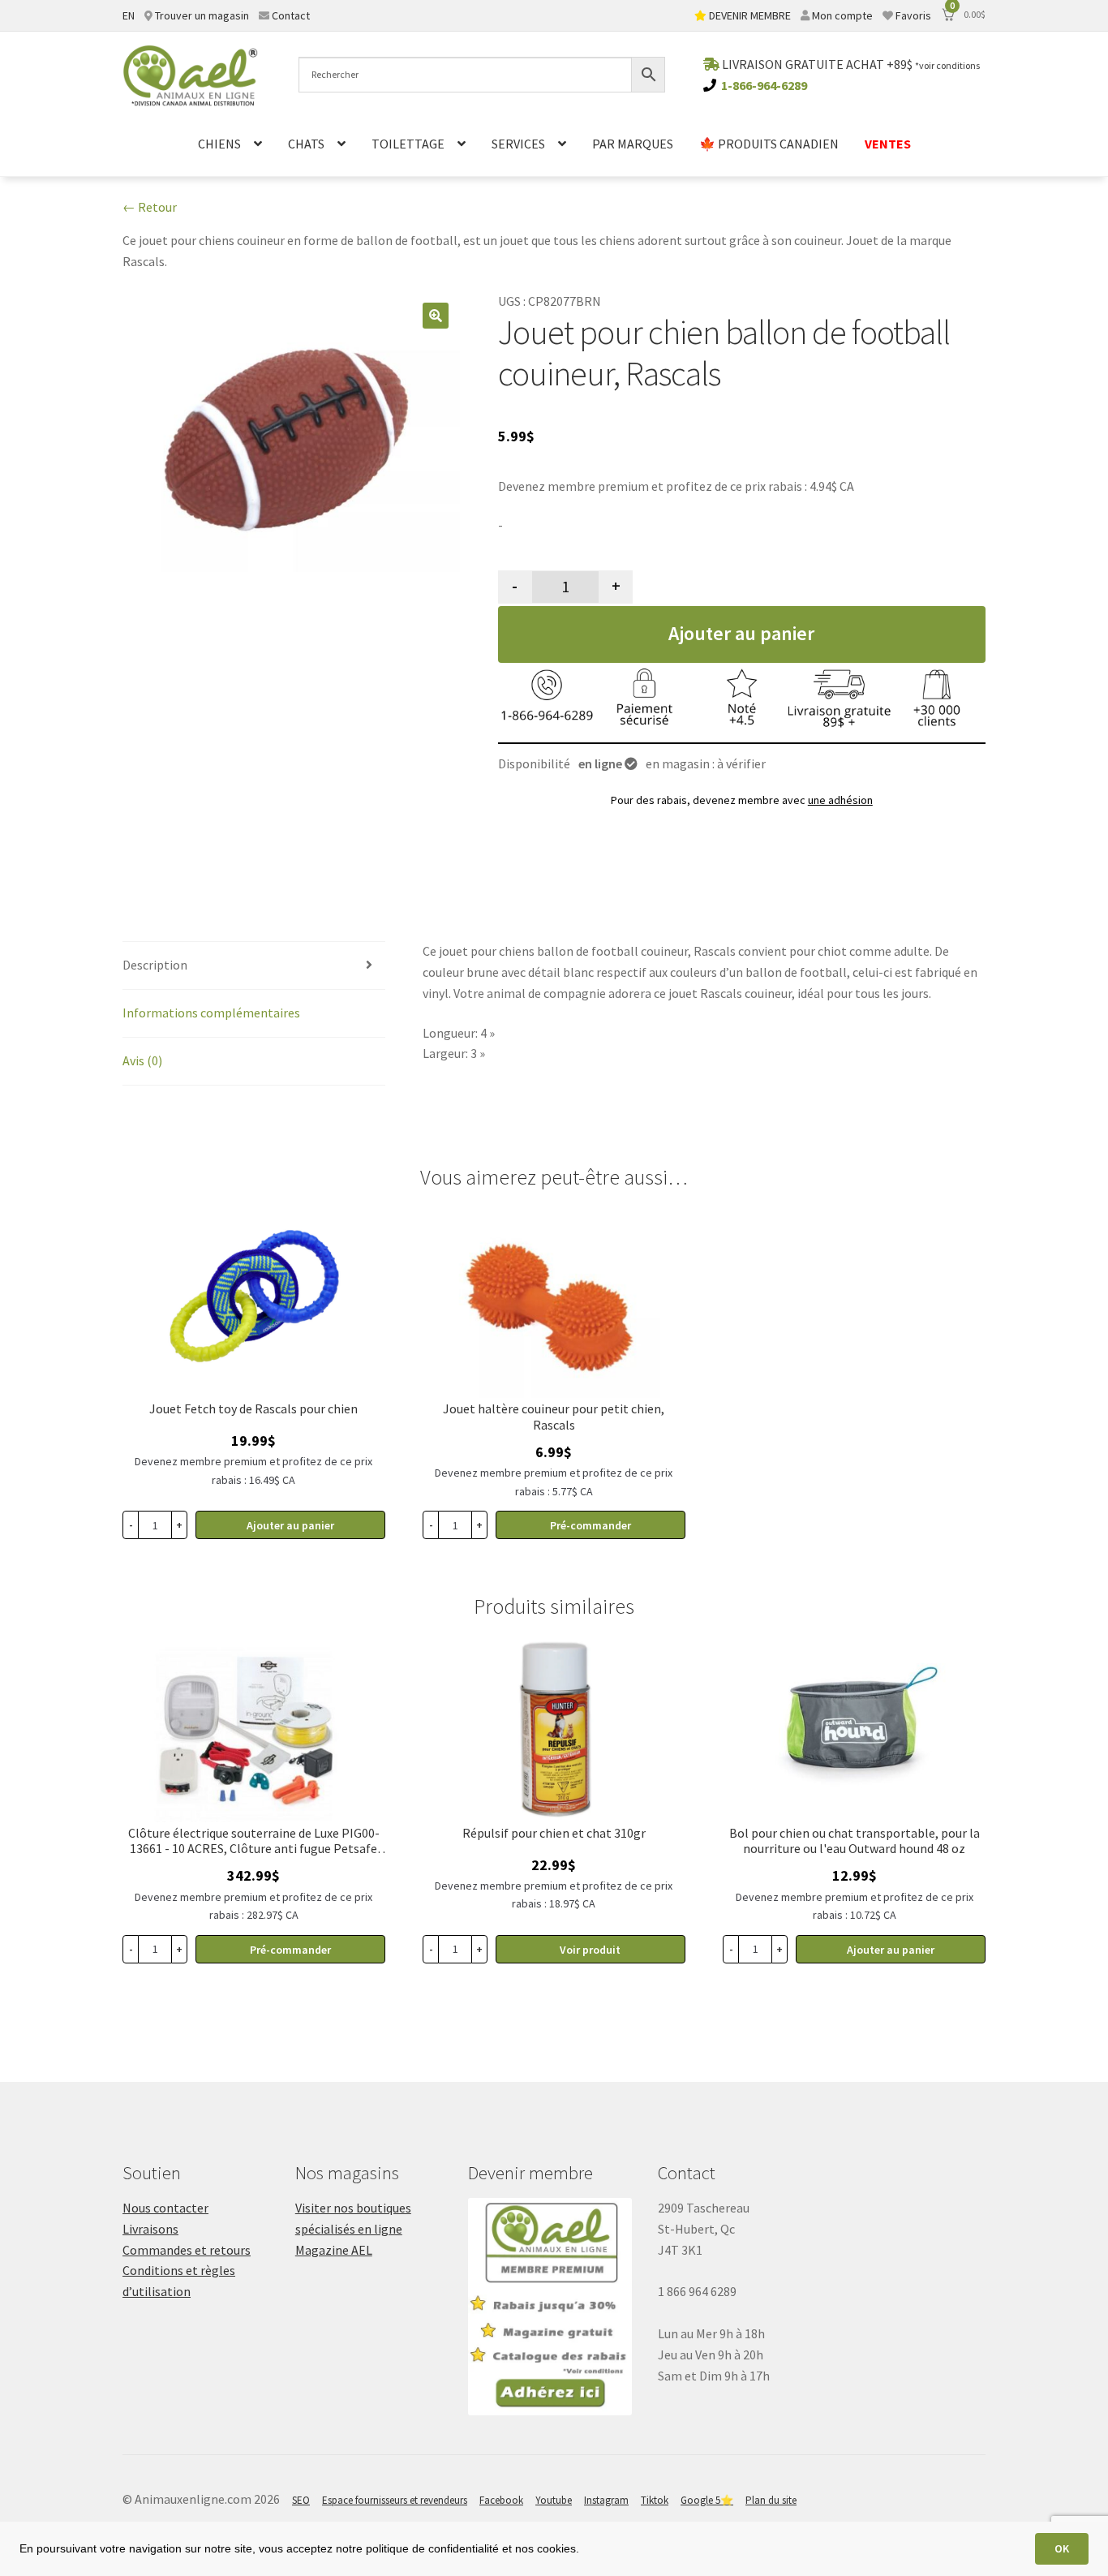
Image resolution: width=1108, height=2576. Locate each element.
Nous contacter (165, 2208)
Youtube (554, 2500)
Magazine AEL (334, 2250)
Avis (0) (142, 1060)
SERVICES (518, 144)
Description (155, 965)
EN (129, 15)
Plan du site (771, 2500)
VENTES (888, 144)
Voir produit (590, 1950)
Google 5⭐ (707, 2500)
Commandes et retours (187, 2250)
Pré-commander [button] (591, 1525)
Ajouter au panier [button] (290, 1525)
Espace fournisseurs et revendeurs (395, 2500)
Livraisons (150, 2229)
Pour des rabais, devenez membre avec (742, 800)
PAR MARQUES (633, 144)
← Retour (150, 207)
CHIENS (219, 144)
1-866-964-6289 (764, 85)
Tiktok (655, 2500)
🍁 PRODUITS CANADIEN (769, 144)
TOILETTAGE (408, 144)
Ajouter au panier (741, 633)
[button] (436, 316)
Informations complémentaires (211, 1013)
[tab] (254, 966)
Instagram (606, 2500)
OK (1062, 2548)
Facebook (501, 2500)
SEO (301, 2500)
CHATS (306, 144)
